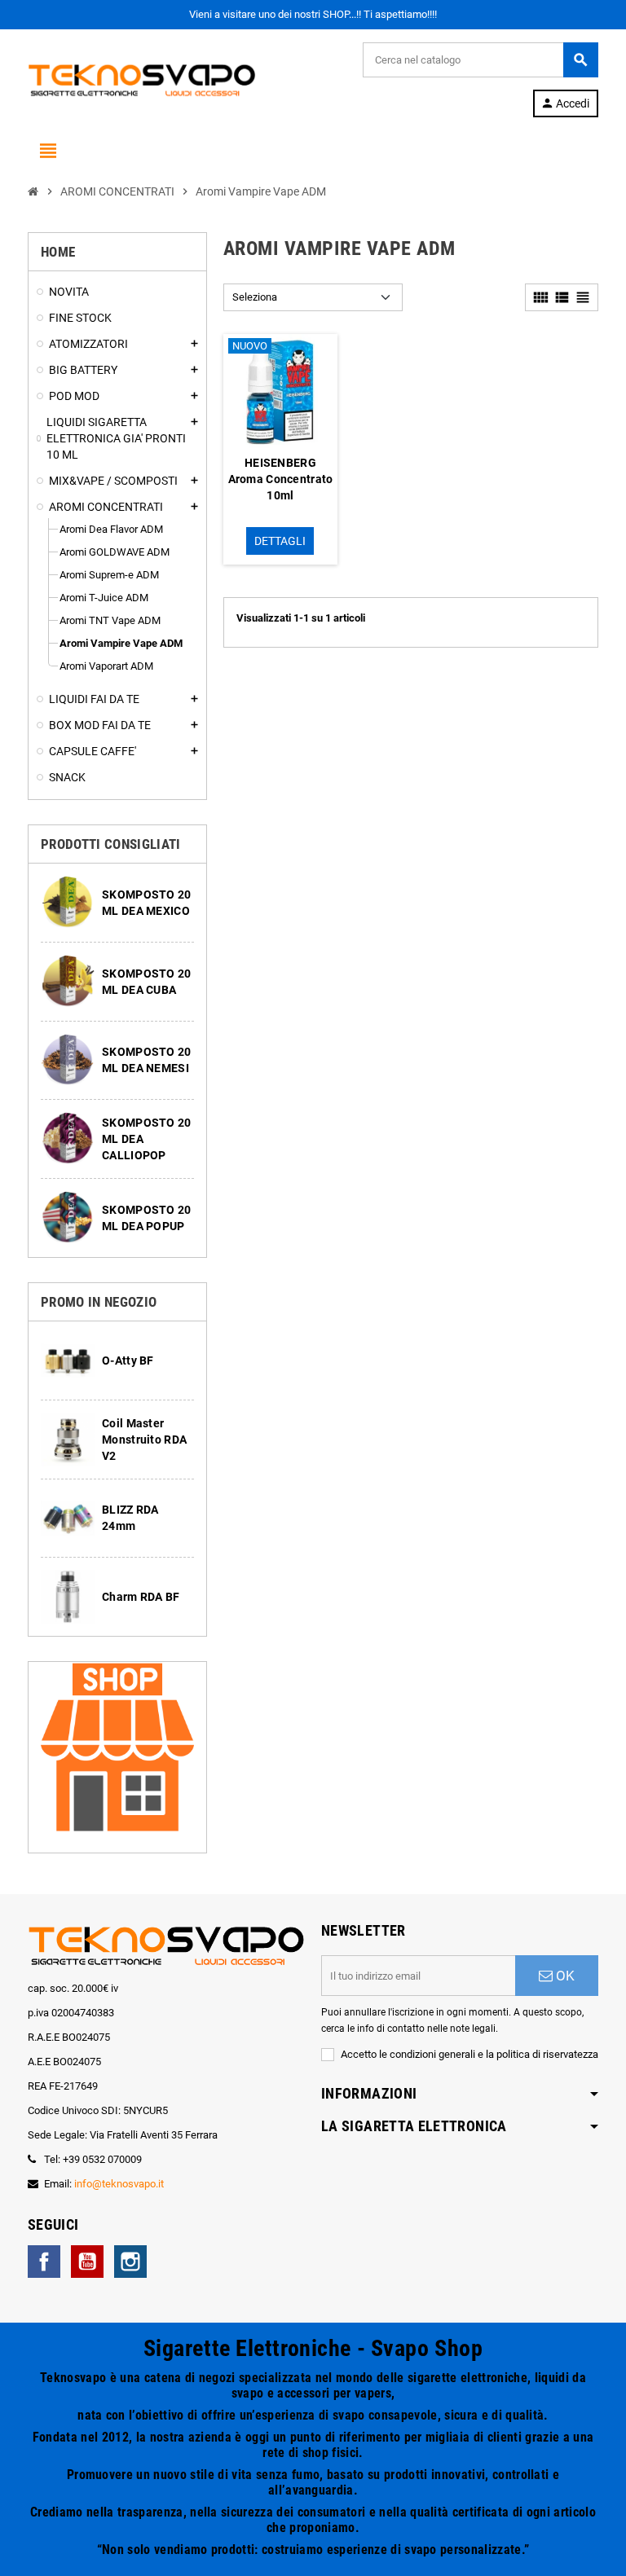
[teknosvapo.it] (142, 79)
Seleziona (255, 297)
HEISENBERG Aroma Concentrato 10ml (281, 479)
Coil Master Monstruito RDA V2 (144, 1440)
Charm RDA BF (141, 1597)
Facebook (44, 2262)
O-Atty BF (128, 1361)
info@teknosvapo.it (119, 2184)
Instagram (130, 2262)
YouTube (87, 2262)
